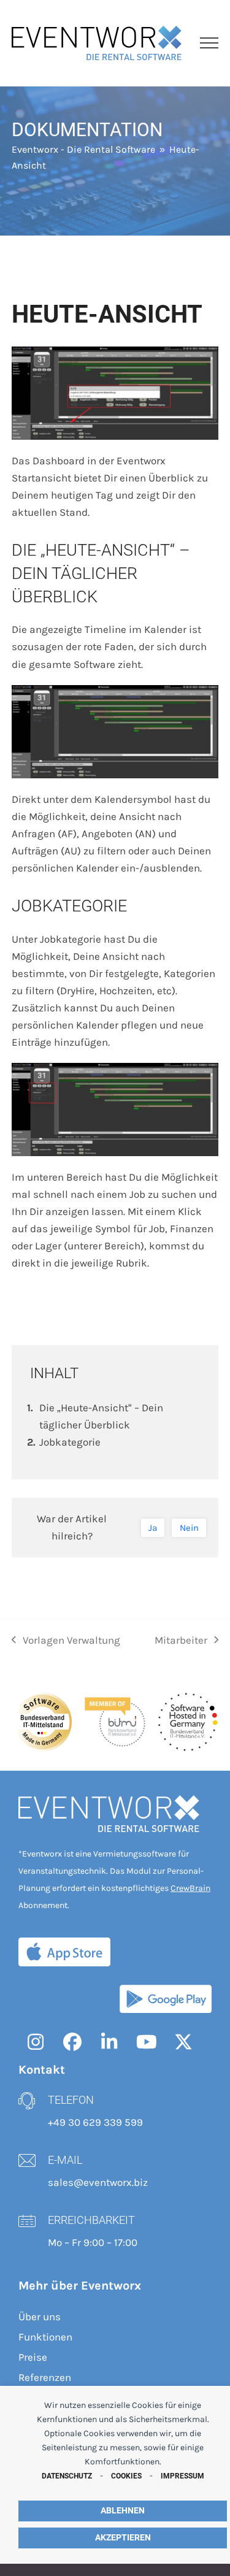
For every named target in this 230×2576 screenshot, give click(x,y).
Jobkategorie (70, 1442)
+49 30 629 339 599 (95, 2122)
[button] (209, 43)
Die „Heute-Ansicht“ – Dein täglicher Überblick (101, 1416)
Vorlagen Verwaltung (66, 1641)
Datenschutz (67, 2476)
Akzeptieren (123, 2538)
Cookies (126, 2476)
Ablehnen (123, 2511)
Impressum (182, 2476)
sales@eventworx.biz (98, 2182)
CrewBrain (190, 1888)
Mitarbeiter (181, 1641)
